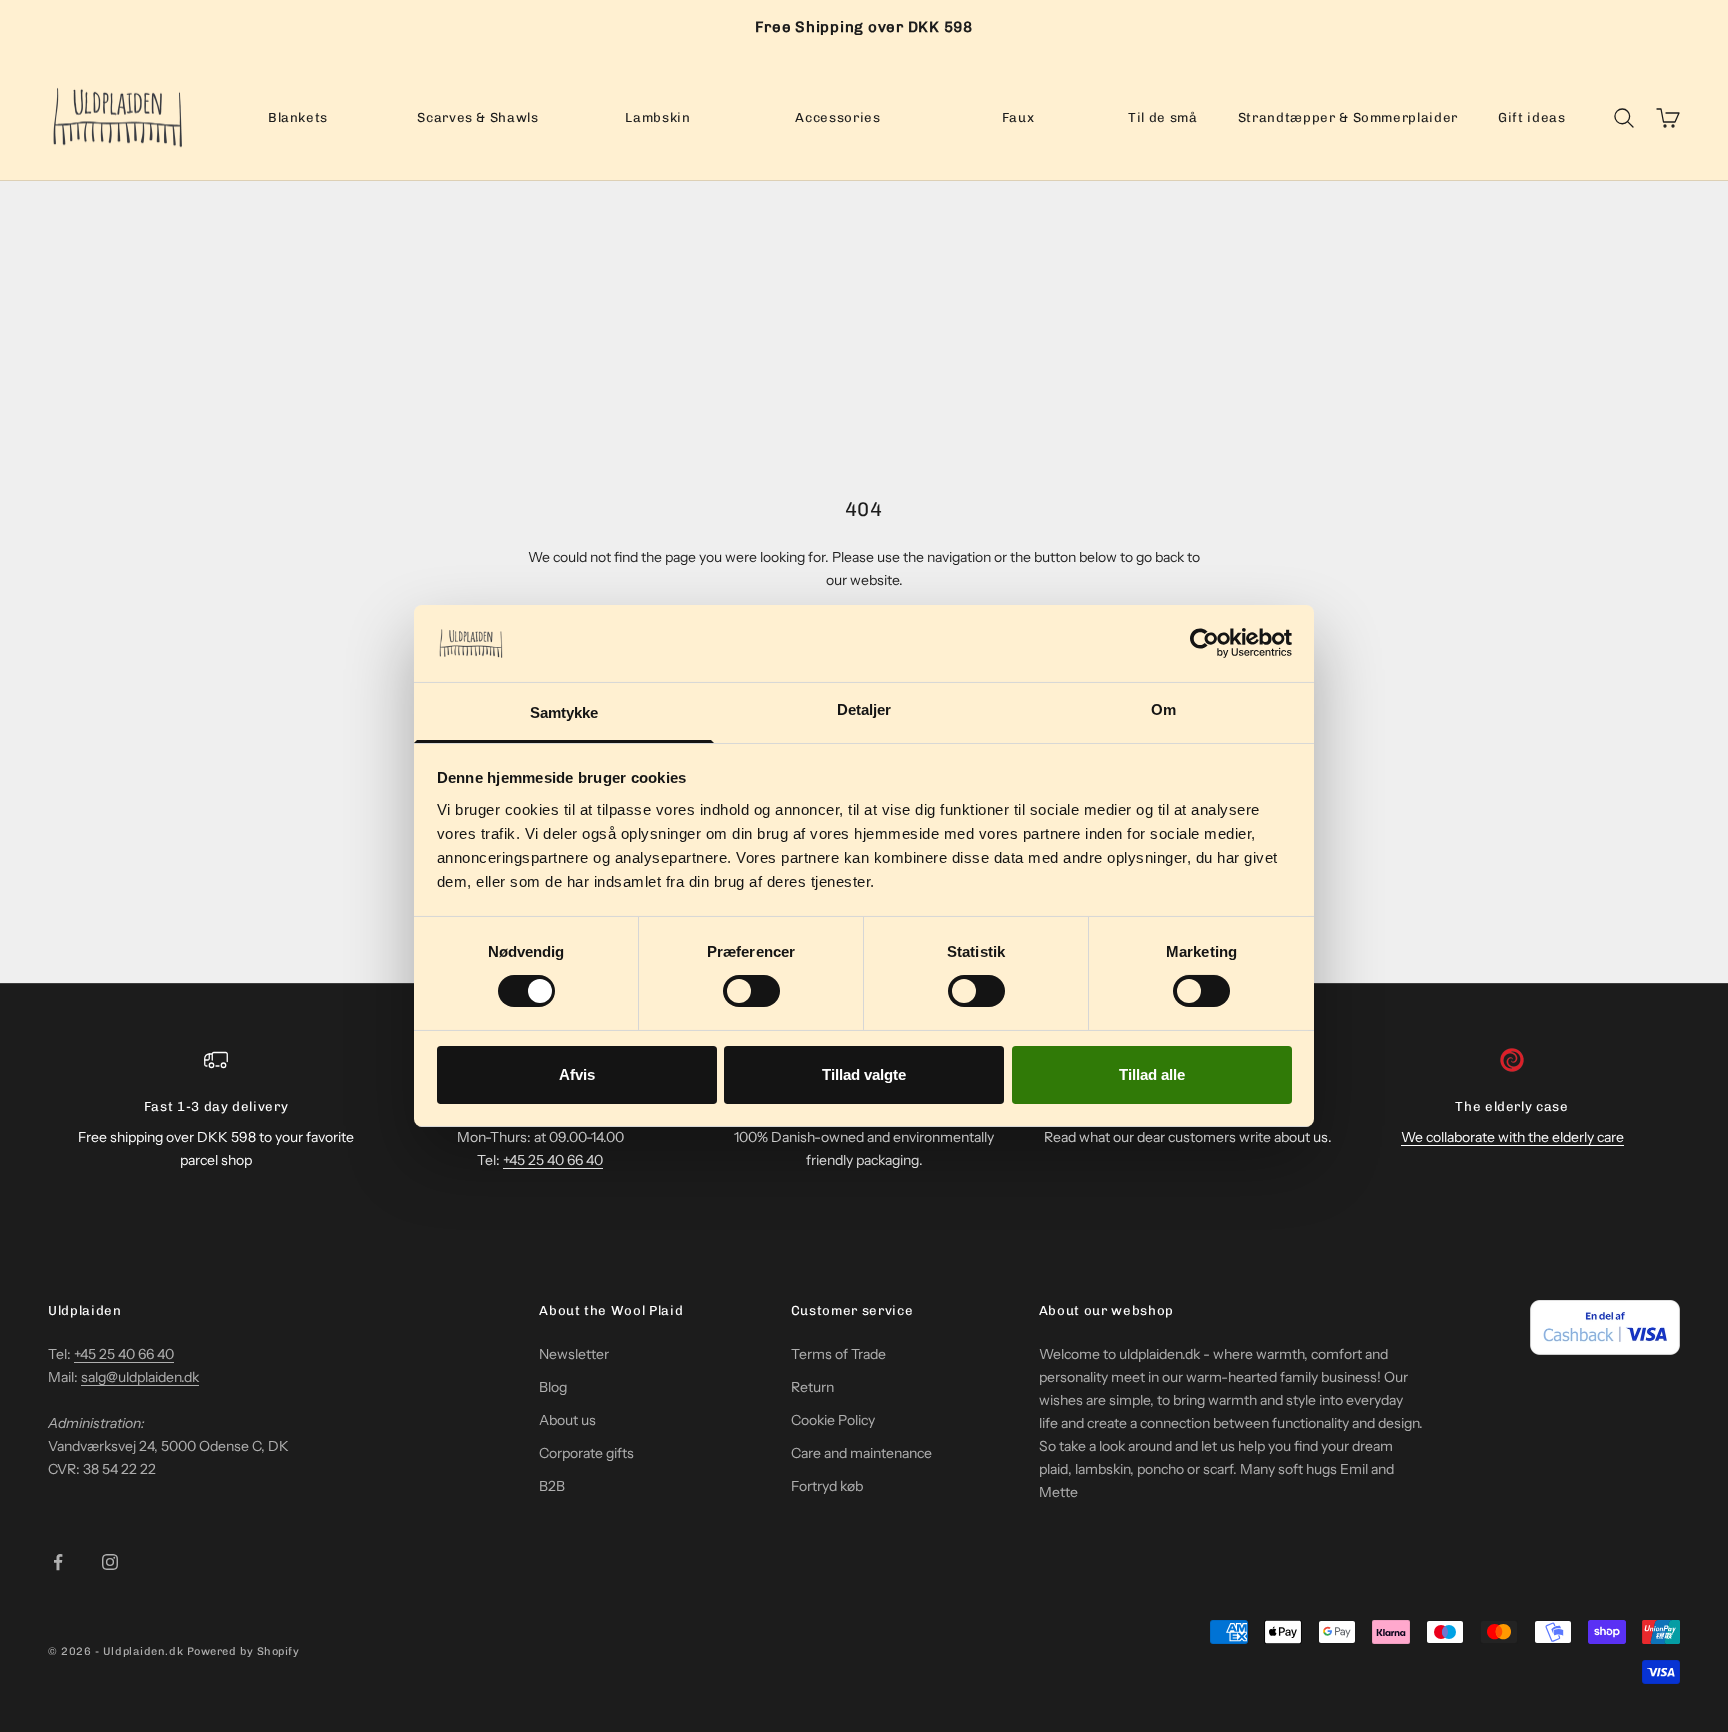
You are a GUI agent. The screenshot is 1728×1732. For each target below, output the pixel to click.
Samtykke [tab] (564, 712)
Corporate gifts (586, 1453)
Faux (1018, 116)
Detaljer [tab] (864, 709)
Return (812, 1387)
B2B (552, 1486)
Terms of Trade (838, 1354)
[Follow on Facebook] (58, 1562)
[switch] (751, 991)
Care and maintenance (861, 1453)
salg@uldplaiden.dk (140, 1377)
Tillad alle (1152, 1074)
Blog (553, 1387)
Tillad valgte (864, 1074)
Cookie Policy (833, 1420)
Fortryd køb (827, 1486)
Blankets (298, 116)
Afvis (577, 1074)
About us (567, 1420)
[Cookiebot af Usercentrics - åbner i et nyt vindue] (1204, 643)
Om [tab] (1163, 709)
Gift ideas (1532, 116)
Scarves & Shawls (478, 116)
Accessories (837, 116)
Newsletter (574, 1354)
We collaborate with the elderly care (1512, 1137)
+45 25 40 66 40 (553, 1160)
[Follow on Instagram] (110, 1562)
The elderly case (1512, 1106)
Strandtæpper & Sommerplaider (1348, 116)
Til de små (1163, 116)
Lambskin (657, 116)
